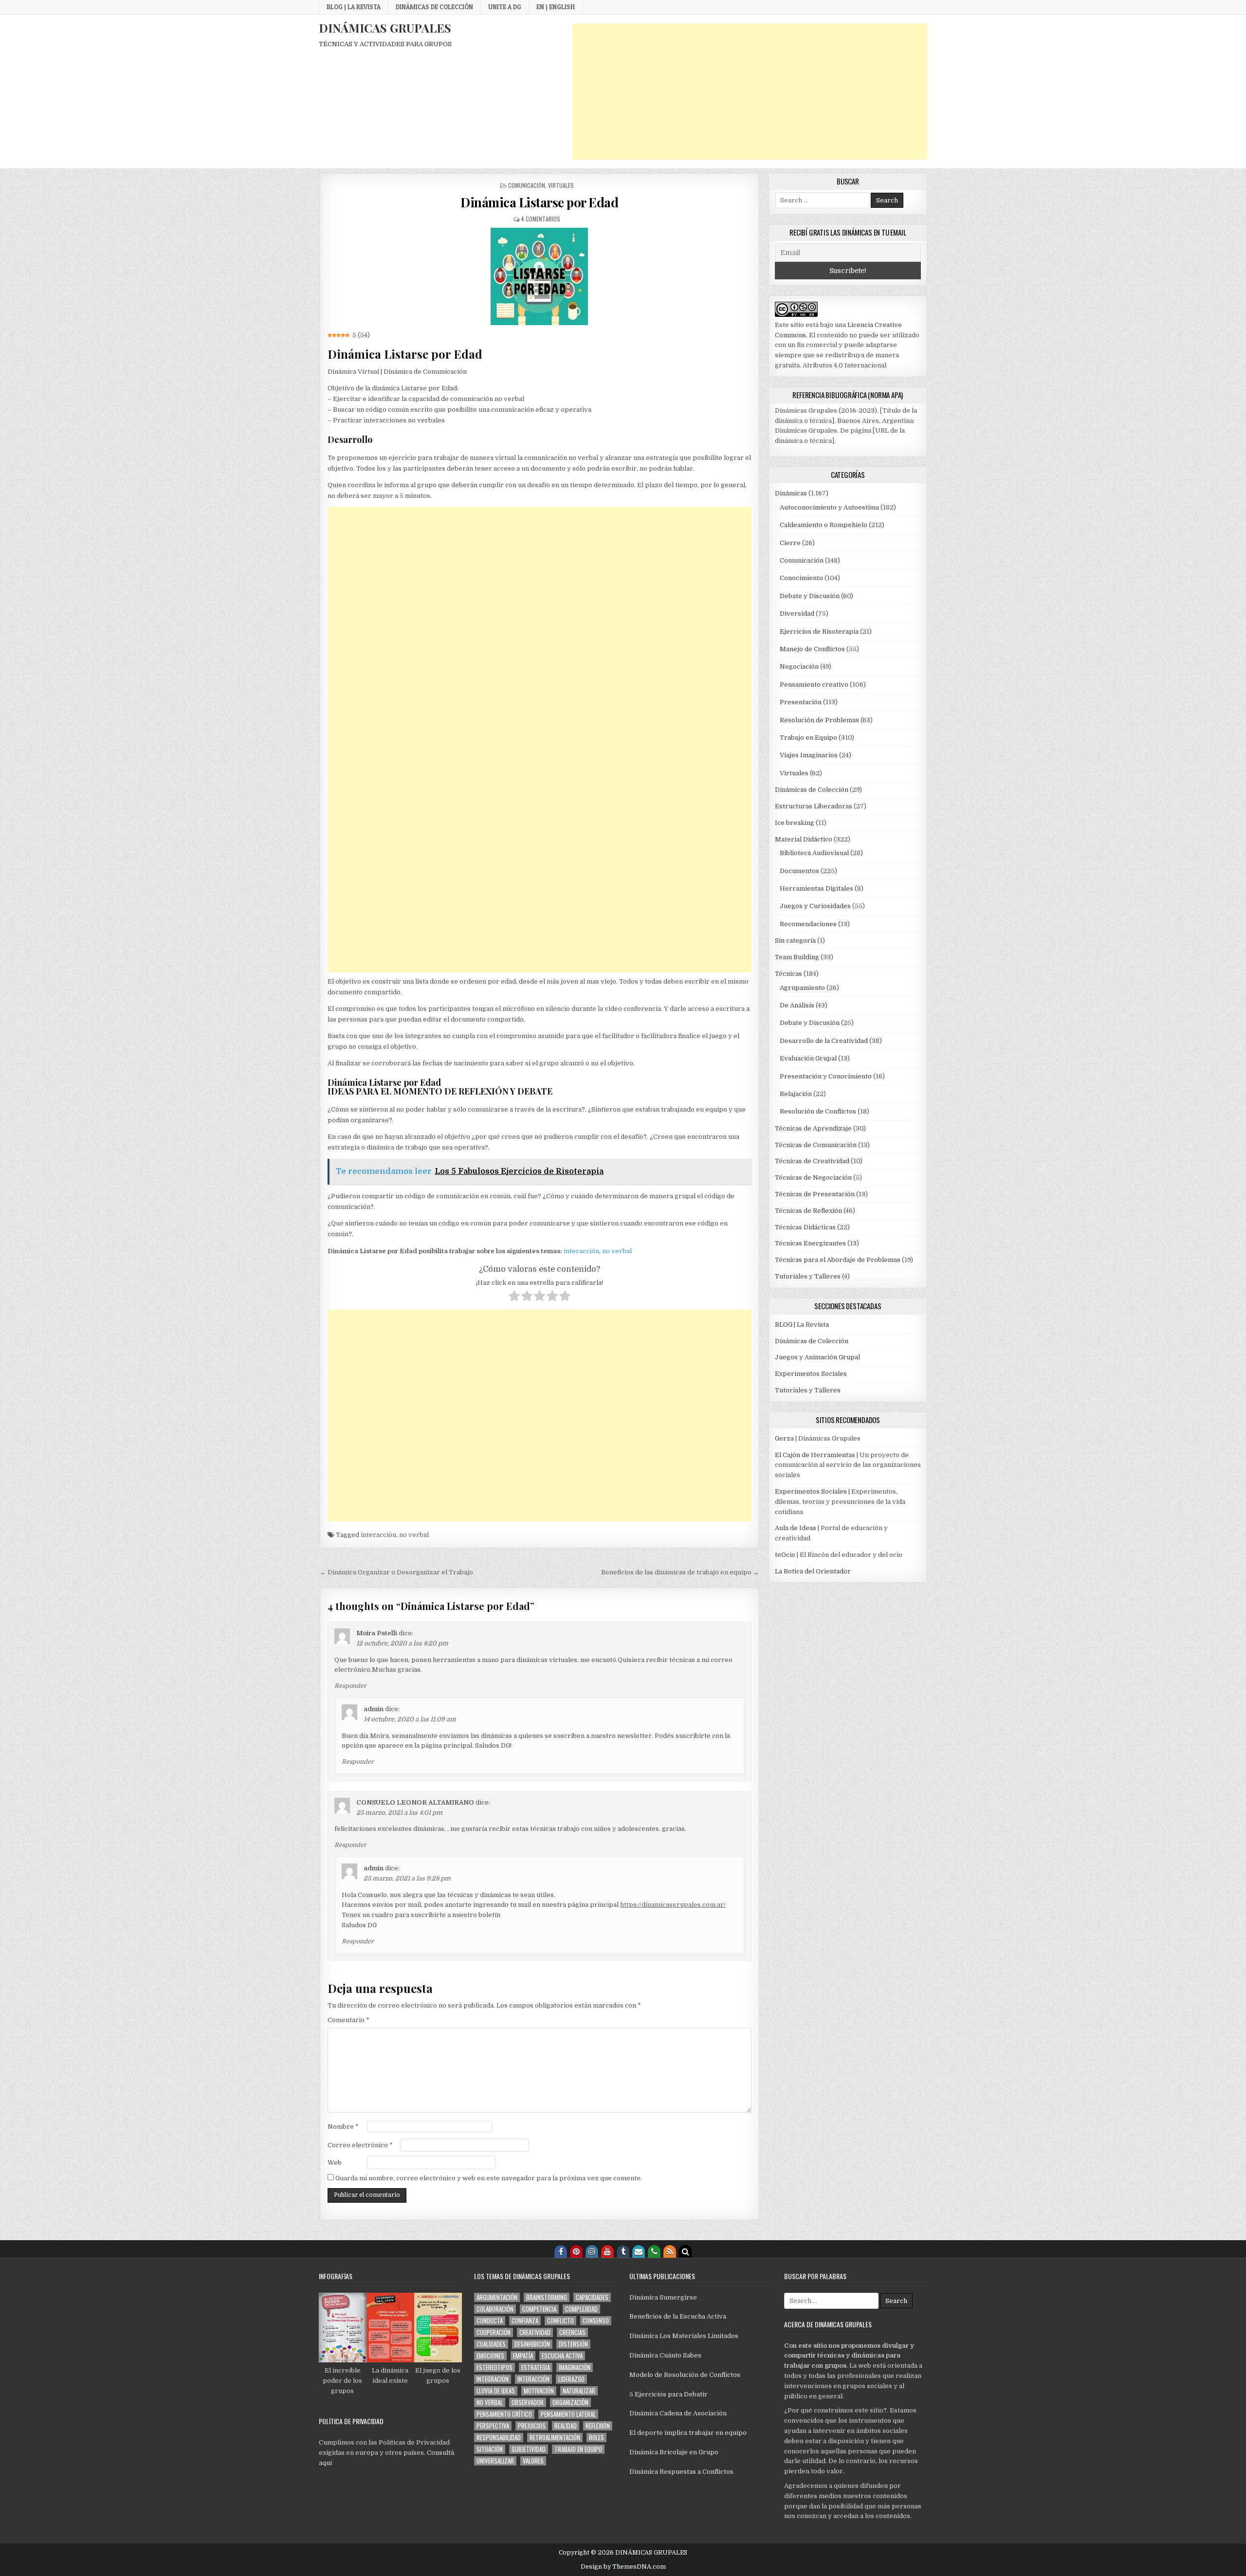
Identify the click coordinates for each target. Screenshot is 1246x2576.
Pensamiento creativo (814, 685)
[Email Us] (639, 2251)
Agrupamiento (802, 988)
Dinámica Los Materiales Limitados (684, 2336)
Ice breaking (795, 823)
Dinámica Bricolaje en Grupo (674, 2452)
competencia (539, 2309)
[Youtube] (607, 2251)
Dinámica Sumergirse (663, 2297)
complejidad (581, 2309)
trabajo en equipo (578, 2449)
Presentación (801, 702)
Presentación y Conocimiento (826, 1076)
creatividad (535, 2332)
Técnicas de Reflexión (808, 1211)
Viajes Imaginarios (809, 755)
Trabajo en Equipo (808, 738)
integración (493, 2379)
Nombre (343, 2127)
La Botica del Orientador (813, 1571)
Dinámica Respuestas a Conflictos (681, 2472)
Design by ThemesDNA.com (623, 2567)
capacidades (592, 2297)
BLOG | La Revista (354, 7)
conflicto (560, 2321)
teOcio (785, 1555)
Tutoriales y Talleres (808, 1276)
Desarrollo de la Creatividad (824, 1041)
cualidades (491, 2344)
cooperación (494, 2332)
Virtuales (561, 185)
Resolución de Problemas (819, 720)
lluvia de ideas (496, 2391)
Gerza (784, 1438)
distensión (573, 2344)
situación (490, 2449)
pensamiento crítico (504, 2414)
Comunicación (527, 185)
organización (570, 2402)
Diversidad (797, 613)
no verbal (617, 1251)
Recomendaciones (808, 924)
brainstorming (547, 2297)
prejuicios (532, 2426)
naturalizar (579, 2391)
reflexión (598, 2426)
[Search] (685, 2251)
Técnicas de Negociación (813, 1178)
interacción (581, 1251)
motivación (539, 2391)
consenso (596, 2321)
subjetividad (529, 2449)
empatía (523, 2356)
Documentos (799, 871)
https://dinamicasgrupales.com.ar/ (673, 1905)
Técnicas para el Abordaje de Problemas (838, 1260)
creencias (572, 2332)
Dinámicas (791, 493)
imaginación (575, 2367)
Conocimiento (801, 578)
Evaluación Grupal (808, 1058)
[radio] (514, 1297)
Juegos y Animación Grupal (817, 1357)
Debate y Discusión (810, 596)
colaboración (495, 2309)
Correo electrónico (360, 2145)
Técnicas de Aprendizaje (813, 1128)
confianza (525, 2321)
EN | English (556, 7)
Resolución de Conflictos (818, 1111)
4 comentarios (541, 219)
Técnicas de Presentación (815, 1194)
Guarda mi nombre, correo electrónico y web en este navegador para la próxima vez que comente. (489, 2178)
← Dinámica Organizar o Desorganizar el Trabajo (396, 1572)
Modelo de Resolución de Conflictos (685, 2375)
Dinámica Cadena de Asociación (678, 2413)
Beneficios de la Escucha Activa (678, 2316)
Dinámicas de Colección (434, 7)
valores (533, 2461)
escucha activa (562, 2356)
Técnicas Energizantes (810, 1243)
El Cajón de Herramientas (815, 1455)
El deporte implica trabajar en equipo (688, 2433)
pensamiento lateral (568, 2414)
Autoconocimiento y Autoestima (829, 507)
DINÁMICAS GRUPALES (385, 28)
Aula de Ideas (796, 1528)
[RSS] (670, 2251)
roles (596, 2438)
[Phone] (654, 2251)
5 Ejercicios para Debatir (669, 2394)
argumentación (497, 2297)
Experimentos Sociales (811, 1374)
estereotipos (495, 2367)
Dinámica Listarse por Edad (539, 202)
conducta (490, 2321)
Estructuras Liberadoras (814, 806)
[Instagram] (592, 2251)
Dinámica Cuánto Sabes (665, 2355)
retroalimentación (555, 2438)
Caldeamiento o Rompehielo (824, 525)
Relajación (796, 1094)
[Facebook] (561, 2251)
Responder (350, 1686)
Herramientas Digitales (816, 888)
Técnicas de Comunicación (816, 1145)
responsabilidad (499, 2438)
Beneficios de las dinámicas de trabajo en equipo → (680, 1572)
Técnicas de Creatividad (812, 1161)
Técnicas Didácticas (805, 1227)
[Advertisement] (750, 91)
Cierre (790, 543)
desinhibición (532, 2344)
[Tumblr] (623, 2251)
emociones (490, 2356)
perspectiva (493, 2426)
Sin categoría (795, 941)
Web (335, 2163)
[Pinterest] (576, 2251)
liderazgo (571, 2379)
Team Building (797, 957)
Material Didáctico (804, 839)
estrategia (536, 2367)
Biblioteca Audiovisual (814, 853)
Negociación (799, 667)
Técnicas (788, 974)
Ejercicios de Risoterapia (819, 631)
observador (528, 2402)
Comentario (348, 2020)
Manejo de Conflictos (812, 649)
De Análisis (797, 1005)
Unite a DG (505, 7)
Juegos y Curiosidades (815, 906)
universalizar (495, 2461)
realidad (566, 2426)
